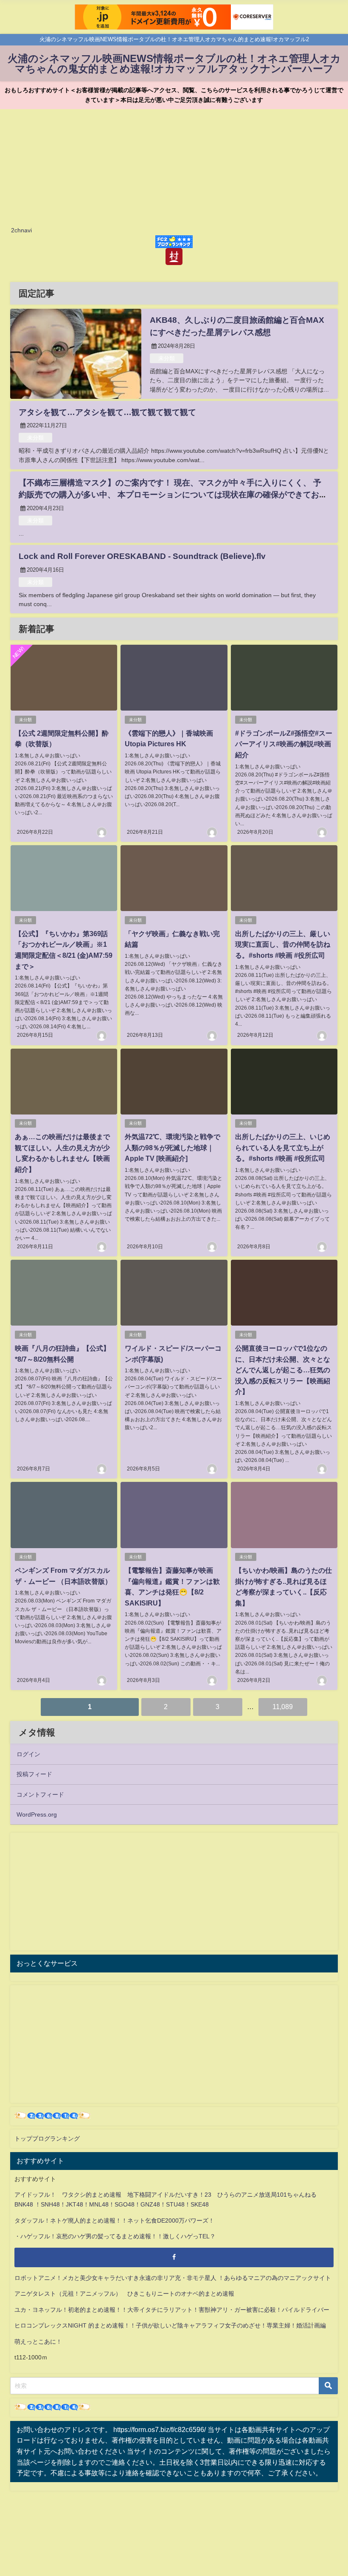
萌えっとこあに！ (38, 2342)
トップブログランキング (47, 2139)
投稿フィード (34, 1774)
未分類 (167, 358)
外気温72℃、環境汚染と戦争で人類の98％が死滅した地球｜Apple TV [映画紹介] (173, 1147)
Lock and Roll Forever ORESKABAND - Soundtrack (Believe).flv (142, 556)
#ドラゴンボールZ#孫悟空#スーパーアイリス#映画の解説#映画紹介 (284, 744)
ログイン (28, 1754)
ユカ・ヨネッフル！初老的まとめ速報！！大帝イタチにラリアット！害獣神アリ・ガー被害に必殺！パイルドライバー (172, 2310)
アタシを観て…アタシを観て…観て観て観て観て (107, 412)
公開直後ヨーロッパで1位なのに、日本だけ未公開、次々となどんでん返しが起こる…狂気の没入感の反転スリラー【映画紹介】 (283, 1370)
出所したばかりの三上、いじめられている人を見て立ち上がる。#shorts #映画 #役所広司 (283, 1147)
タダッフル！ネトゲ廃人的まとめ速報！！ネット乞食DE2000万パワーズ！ (114, 2220)
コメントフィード (40, 1794)
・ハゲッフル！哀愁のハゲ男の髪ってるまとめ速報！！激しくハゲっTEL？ (115, 2236)
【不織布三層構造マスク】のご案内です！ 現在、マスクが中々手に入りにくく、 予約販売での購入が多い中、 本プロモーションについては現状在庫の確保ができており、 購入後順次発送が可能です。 (170, 495)
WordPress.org (37, 1814)
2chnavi (21, 230)
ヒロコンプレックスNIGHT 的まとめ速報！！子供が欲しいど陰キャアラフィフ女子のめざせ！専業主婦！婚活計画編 (170, 2325)
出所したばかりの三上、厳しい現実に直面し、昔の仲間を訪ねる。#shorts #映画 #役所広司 (283, 944)
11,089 (283, 1707)
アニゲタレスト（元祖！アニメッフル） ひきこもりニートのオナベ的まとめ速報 (124, 2294)
